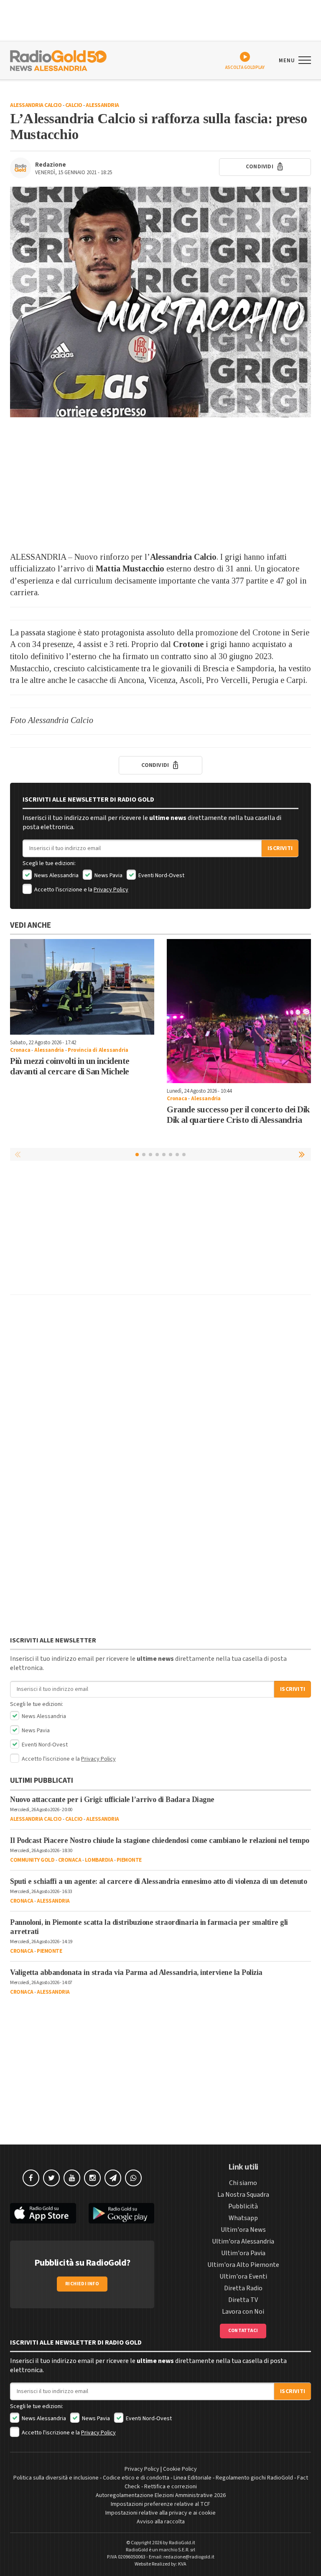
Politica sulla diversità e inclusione (56, 2478)
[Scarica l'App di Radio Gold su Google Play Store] (122, 2213)
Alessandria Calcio (36, 105)
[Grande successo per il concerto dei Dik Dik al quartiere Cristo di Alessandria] (239, 1011)
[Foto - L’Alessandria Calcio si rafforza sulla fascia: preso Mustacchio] (160, 302)
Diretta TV (243, 2300)
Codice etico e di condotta (136, 2478)
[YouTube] (72, 2178)
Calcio (74, 105)
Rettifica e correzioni (171, 2487)
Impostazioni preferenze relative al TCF (160, 2504)
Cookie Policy (180, 2469)
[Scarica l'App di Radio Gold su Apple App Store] (43, 2213)
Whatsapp (243, 2218)
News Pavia (108, 876)
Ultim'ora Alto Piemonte (243, 2265)
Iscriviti (280, 848)
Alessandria (102, 105)
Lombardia (99, 1860)
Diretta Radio (243, 2288)
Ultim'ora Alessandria (243, 2241)
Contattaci (243, 2331)
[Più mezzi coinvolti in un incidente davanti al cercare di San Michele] (82, 987)
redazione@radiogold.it (189, 2557)
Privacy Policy (111, 890)
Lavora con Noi (243, 2312)
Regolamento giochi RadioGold (254, 2478)
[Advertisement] (160, 484)
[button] (303, 1154)
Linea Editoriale (192, 2478)
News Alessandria (56, 876)
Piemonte (129, 1860)
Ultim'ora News (243, 2230)
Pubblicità (243, 2206)
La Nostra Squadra (243, 2195)
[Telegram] (113, 2178)
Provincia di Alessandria (98, 1050)
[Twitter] (51, 2178)
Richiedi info (82, 2284)
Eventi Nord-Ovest (161, 876)
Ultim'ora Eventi (243, 2277)
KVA (182, 2564)
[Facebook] (31, 2178)
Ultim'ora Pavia (243, 2253)
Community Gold (32, 1860)
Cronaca (20, 1050)
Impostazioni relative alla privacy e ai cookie (160, 2513)
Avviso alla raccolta (161, 2522)
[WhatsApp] (133, 2178)
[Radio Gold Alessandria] (58, 60)
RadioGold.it (182, 2543)
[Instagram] (92, 2178)
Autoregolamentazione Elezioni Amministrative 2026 (161, 2495)
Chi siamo (243, 2183)
